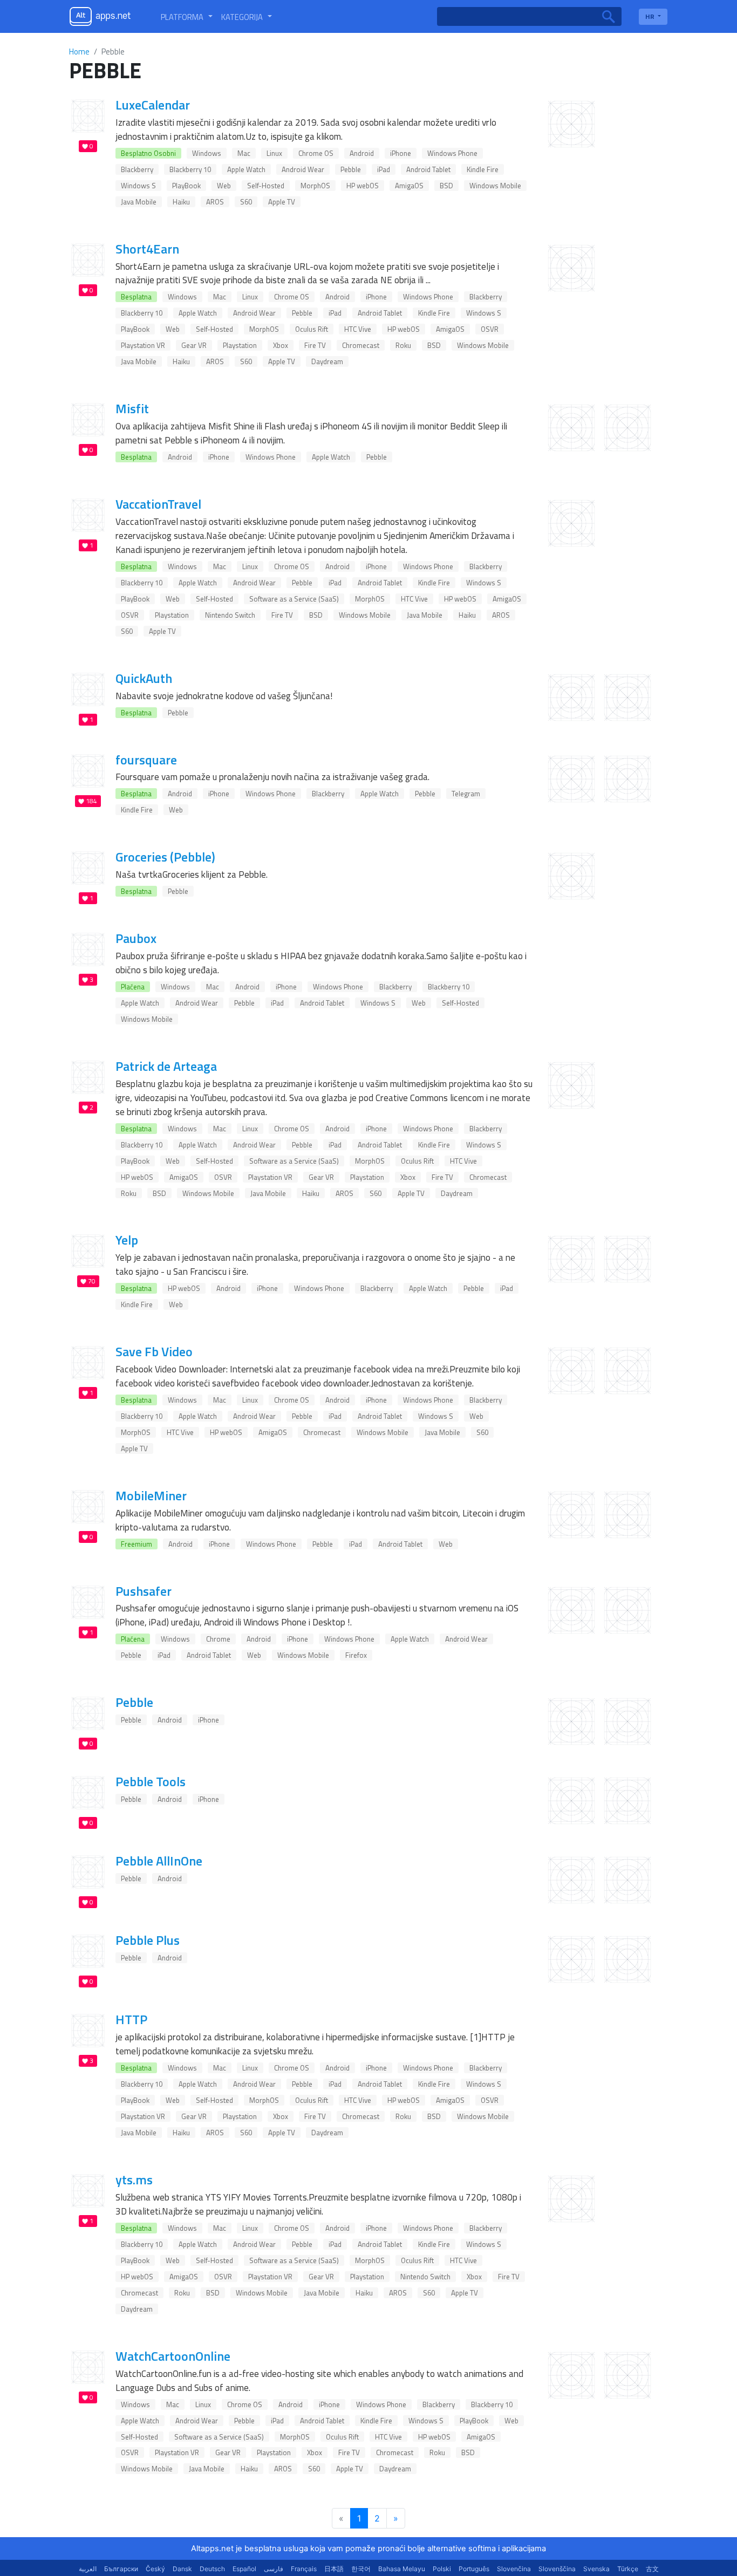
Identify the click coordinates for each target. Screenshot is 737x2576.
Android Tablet (428, 169)
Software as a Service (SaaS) (294, 599)
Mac (244, 153)
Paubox (136, 938)
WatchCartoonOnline (173, 2356)
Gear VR (194, 345)
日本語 (334, 2569)
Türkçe (628, 2569)
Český (155, 2569)
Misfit (132, 408)
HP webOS (363, 186)
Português (474, 2569)
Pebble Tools (151, 1781)
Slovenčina (514, 2569)
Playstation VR (143, 345)
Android (362, 153)
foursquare (146, 760)
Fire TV (315, 345)
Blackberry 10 (190, 169)
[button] (187, 17)
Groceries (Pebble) (165, 857)
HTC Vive (358, 329)
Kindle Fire (483, 169)
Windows (207, 153)
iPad (384, 169)
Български (121, 2569)
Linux (274, 153)
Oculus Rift (312, 329)
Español (244, 2569)
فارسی (274, 2569)
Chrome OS (316, 153)
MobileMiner (151, 1495)
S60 (246, 202)
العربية (88, 2569)
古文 (652, 2569)
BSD (446, 186)
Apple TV (282, 202)
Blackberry (137, 169)
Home (79, 52)
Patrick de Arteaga (166, 1066)
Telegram (466, 794)
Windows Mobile (495, 186)
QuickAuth (144, 678)
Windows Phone (452, 153)
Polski (442, 2569)
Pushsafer (144, 1591)
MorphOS (315, 186)
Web (224, 186)
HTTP (131, 2019)
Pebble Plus (148, 1940)
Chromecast (361, 345)
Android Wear (303, 169)
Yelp (127, 1240)
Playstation (240, 345)
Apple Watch (246, 169)
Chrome (218, 1639)
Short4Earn (147, 249)
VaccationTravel (158, 504)
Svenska (596, 2569)
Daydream (327, 361)
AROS (215, 202)
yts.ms (134, 2179)
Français (304, 2569)
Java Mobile (139, 202)
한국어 (361, 2569)
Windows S (138, 186)
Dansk (182, 2569)
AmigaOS (409, 186)
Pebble (351, 169)
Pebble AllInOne (159, 1861)
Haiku (181, 202)
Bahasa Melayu (402, 2569)
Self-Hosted (266, 186)
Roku (403, 345)
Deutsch (212, 2569)
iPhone (401, 153)
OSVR (490, 329)
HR (651, 16)
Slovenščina (557, 2569)
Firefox (356, 1655)
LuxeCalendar (153, 105)
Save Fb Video (154, 1351)
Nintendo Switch (230, 615)
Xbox (281, 345)
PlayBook (186, 186)
